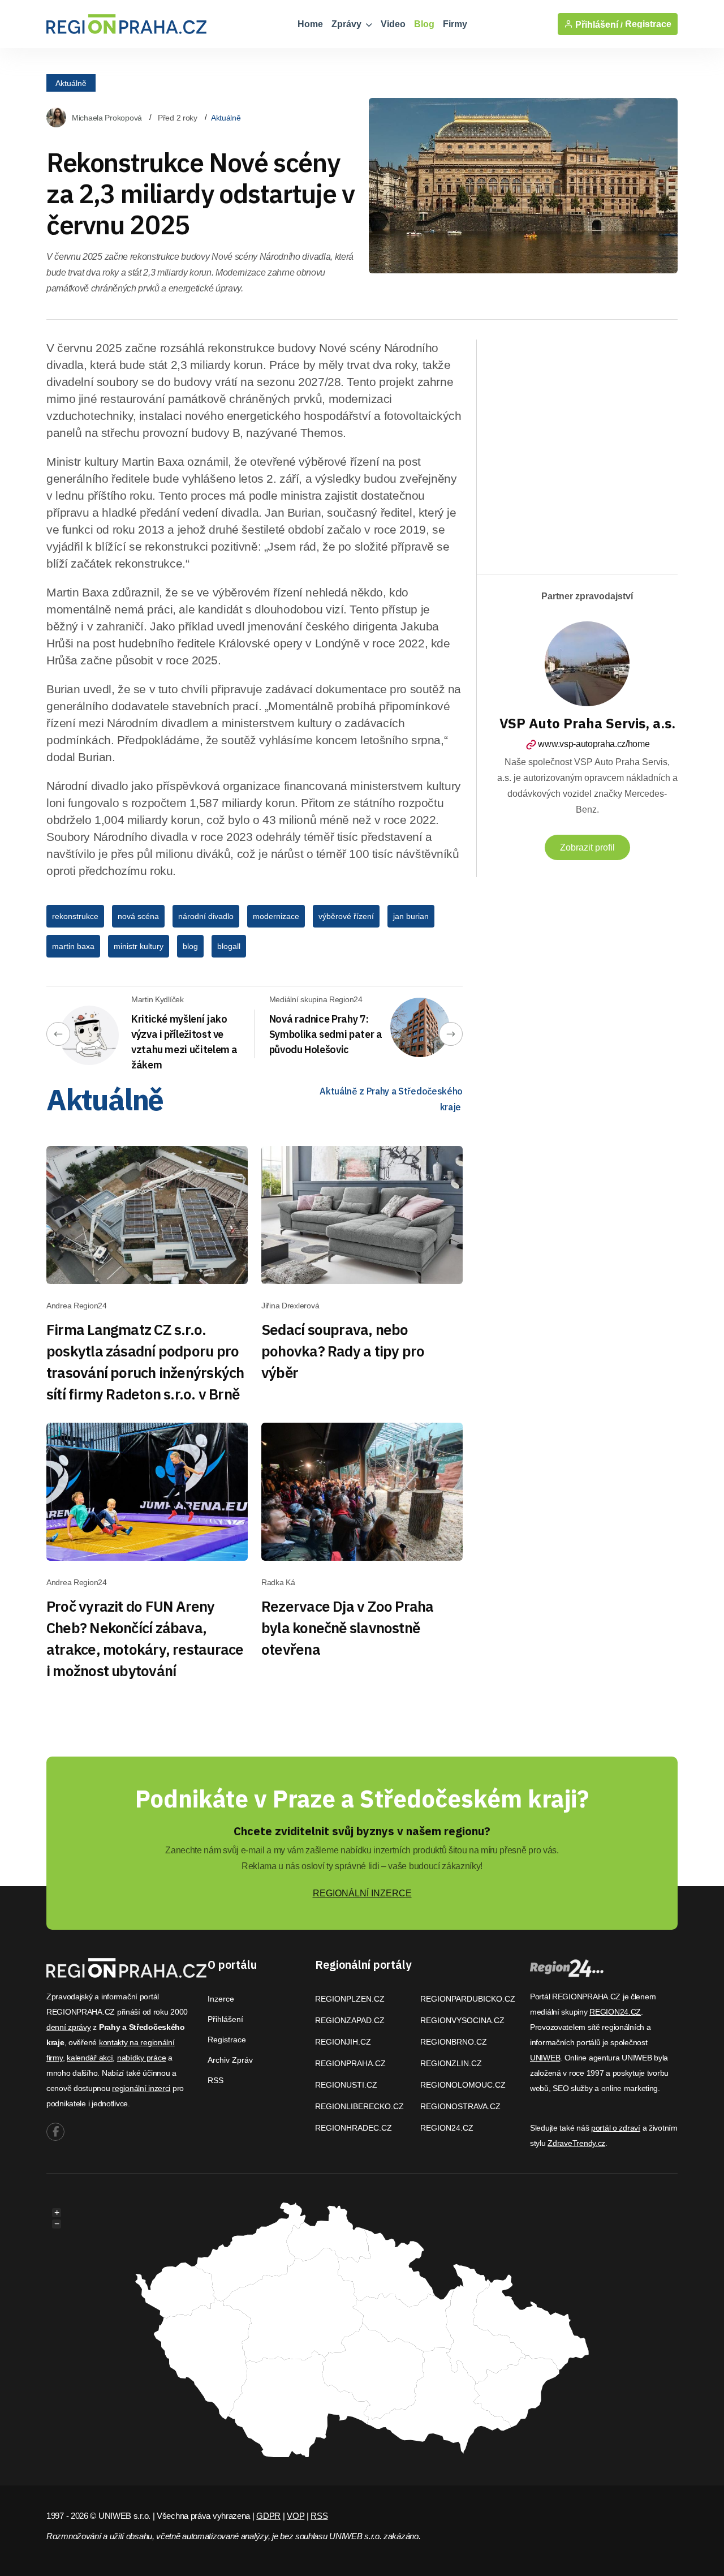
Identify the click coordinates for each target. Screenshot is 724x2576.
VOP (296, 2516)
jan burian (411, 916)
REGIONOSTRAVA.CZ (460, 2106)
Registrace (648, 24)
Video (393, 24)
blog (190, 946)
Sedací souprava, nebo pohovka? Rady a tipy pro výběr (343, 1351)
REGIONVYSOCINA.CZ (462, 2020)
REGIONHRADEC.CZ (354, 2128)
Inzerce (221, 1999)
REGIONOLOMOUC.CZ (463, 2085)
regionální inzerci (141, 2088)
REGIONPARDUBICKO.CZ (468, 1999)
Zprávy (348, 24)
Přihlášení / (598, 24)
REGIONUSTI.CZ (346, 2085)
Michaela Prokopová (107, 118)
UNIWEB (545, 2058)
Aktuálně (71, 83)
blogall (229, 946)
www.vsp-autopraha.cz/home (594, 744)
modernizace (276, 916)
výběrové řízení (346, 916)
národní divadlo (206, 916)
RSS (216, 2080)
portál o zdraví (616, 2128)
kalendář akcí (90, 2058)
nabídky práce (141, 2058)
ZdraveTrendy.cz (576, 2143)
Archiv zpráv (230, 2060)
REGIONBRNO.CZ (454, 2042)
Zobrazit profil (587, 847)
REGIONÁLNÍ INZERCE (362, 1893)
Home (310, 24)
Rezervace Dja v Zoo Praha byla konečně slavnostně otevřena (348, 1628)
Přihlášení (225, 2019)
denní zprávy (69, 2027)
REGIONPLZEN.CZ (350, 1999)
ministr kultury (139, 946)
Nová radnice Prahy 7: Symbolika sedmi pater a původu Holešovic (326, 1034)
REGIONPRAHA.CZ (350, 2063)
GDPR (268, 2516)
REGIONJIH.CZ (343, 2042)
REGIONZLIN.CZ (451, 2063)
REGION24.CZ (447, 2128)
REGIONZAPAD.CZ (350, 2020)
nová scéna (138, 916)
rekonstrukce (75, 916)
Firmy (455, 24)
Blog (424, 24)
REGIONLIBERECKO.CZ (359, 2106)
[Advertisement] (604, 447)
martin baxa (73, 946)
